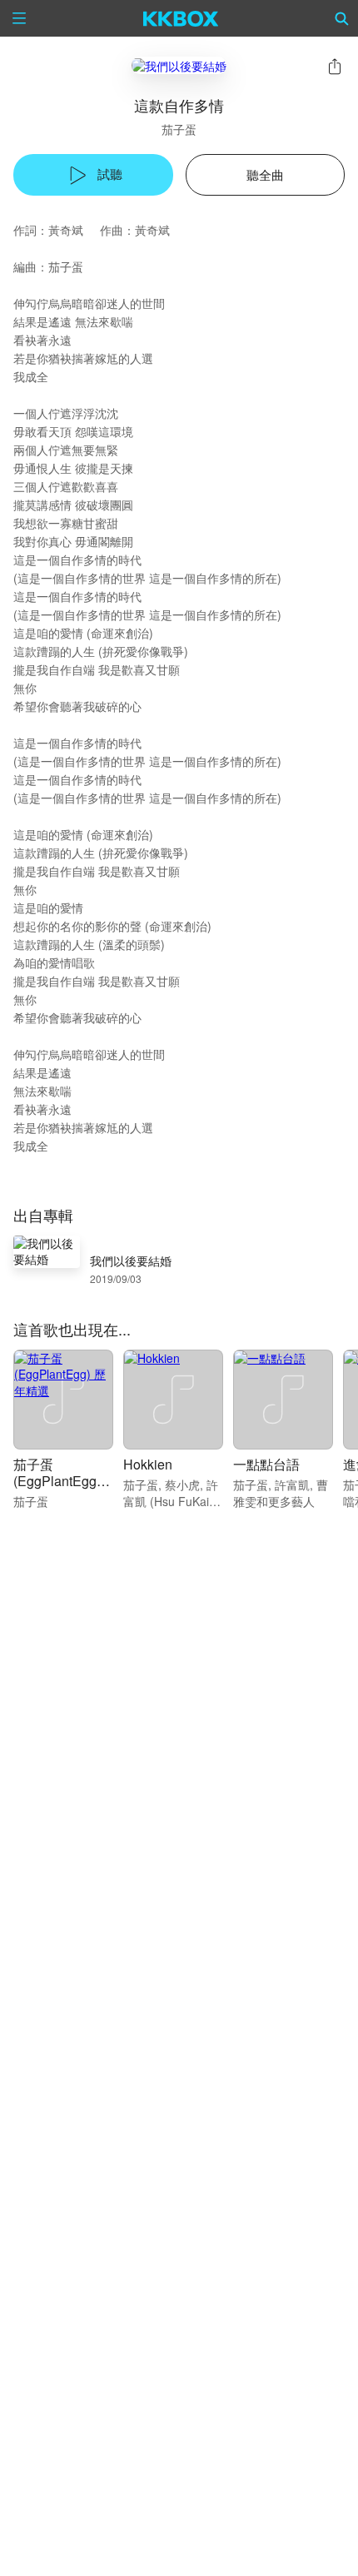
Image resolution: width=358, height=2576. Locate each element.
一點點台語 (266, 1464)
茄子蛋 (179, 129)
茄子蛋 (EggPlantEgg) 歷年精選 (57, 1481)
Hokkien (148, 1464)
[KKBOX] (181, 18)
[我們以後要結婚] (179, 65)
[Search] (342, 18)
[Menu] (19, 18)
